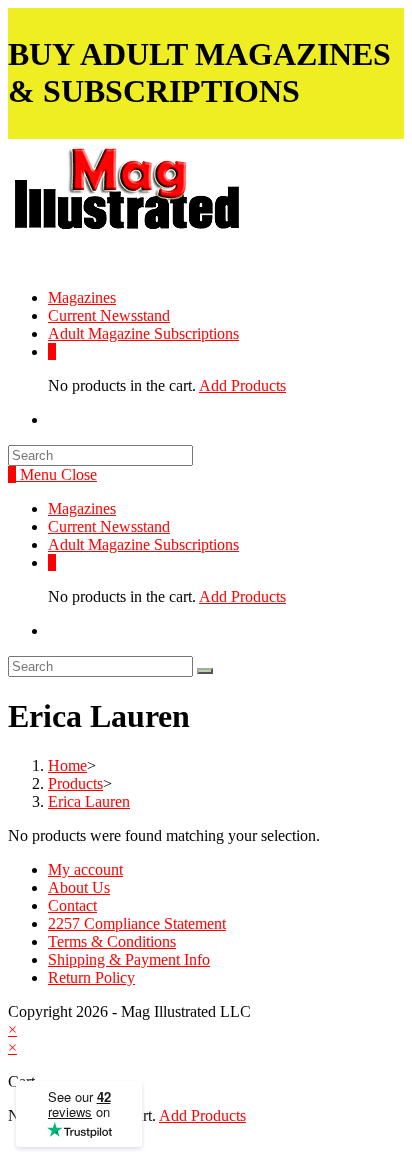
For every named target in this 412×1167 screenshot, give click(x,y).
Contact (72, 905)
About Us (79, 887)
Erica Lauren (89, 801)
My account (85, 869)
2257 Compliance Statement (137, 923)
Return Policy (91, 977)
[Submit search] (205, 671)
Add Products (242, 385)
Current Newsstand (109, 526)
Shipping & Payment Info (129, 959)
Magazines (82, 508)
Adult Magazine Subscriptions (143, 544)
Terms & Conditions (112, 941)
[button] (179, 204)
